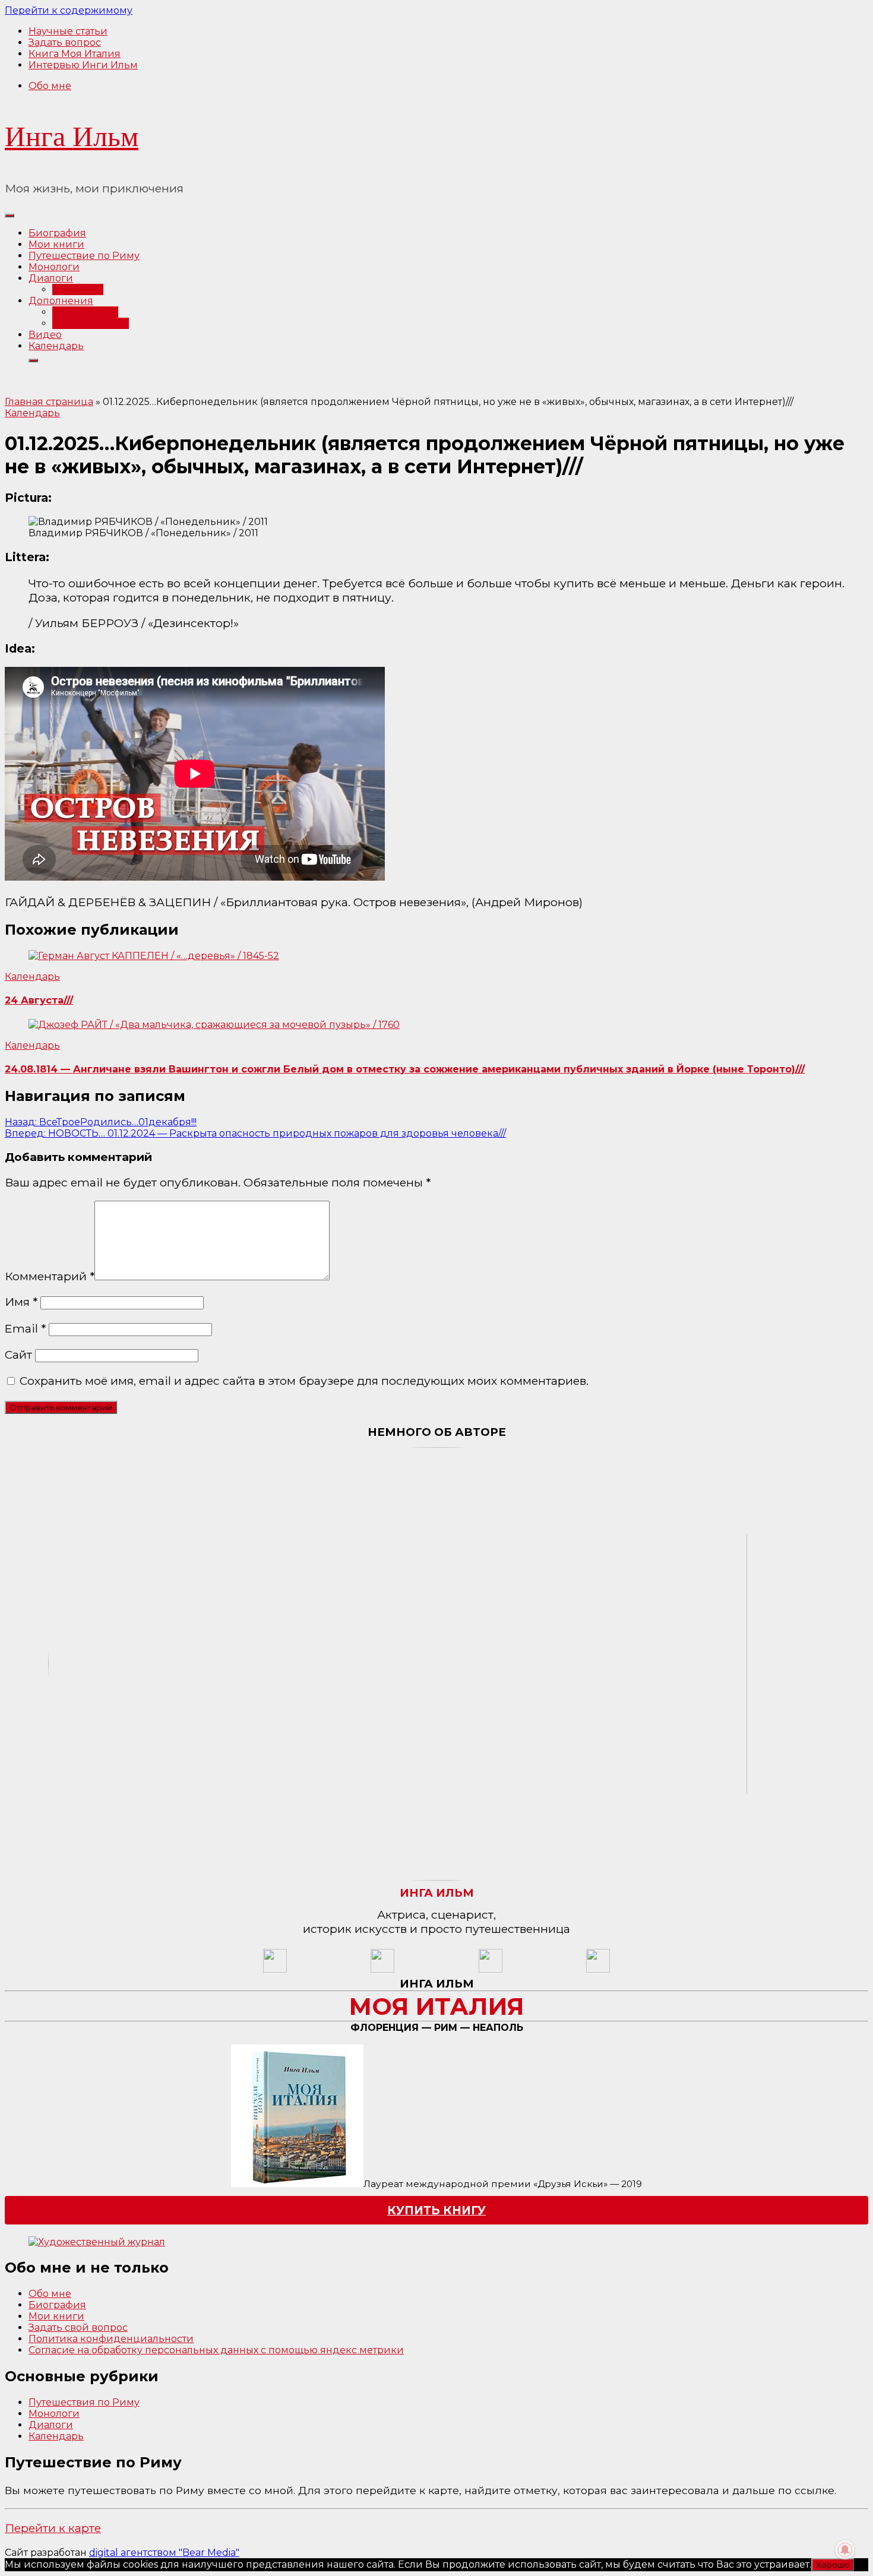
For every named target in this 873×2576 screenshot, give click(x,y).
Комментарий (50, 1276)
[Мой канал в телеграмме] (491, 1969)
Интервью (78, 289)
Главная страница (49, 402)
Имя (21, 1302)
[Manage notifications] (845, 2550)
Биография (57, 233)
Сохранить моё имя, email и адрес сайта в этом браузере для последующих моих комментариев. (304, 1381)
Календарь (56, 346)
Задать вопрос (65, 42)
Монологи (54, 267)
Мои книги (56, 244)
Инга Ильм (72, 136)
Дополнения (61, 301)
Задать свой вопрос (78, 2327)
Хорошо (833, 2565)
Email (25, 1328)
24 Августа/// (39, 1000)
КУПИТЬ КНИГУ (436, 2210)
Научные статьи (68, 31)
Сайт (18, 1355)
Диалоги (51, 278)
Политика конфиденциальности (111, 2339)
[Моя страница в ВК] (598, 1969)
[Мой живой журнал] (275, 1969)
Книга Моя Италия (75, 54)
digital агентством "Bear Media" (164, 2553)
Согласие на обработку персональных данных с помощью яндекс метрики (216, 2350)
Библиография (91, 323)
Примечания (85, 312)
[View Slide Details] (97, 2242)
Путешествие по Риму (84, 256)
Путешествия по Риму (84, 2402)
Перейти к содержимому (69, 10)
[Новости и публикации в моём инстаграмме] (382, 1969)
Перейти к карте (53, 2528)
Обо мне (50, 86)
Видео (45, 335)
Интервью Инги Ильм (83, 65)
